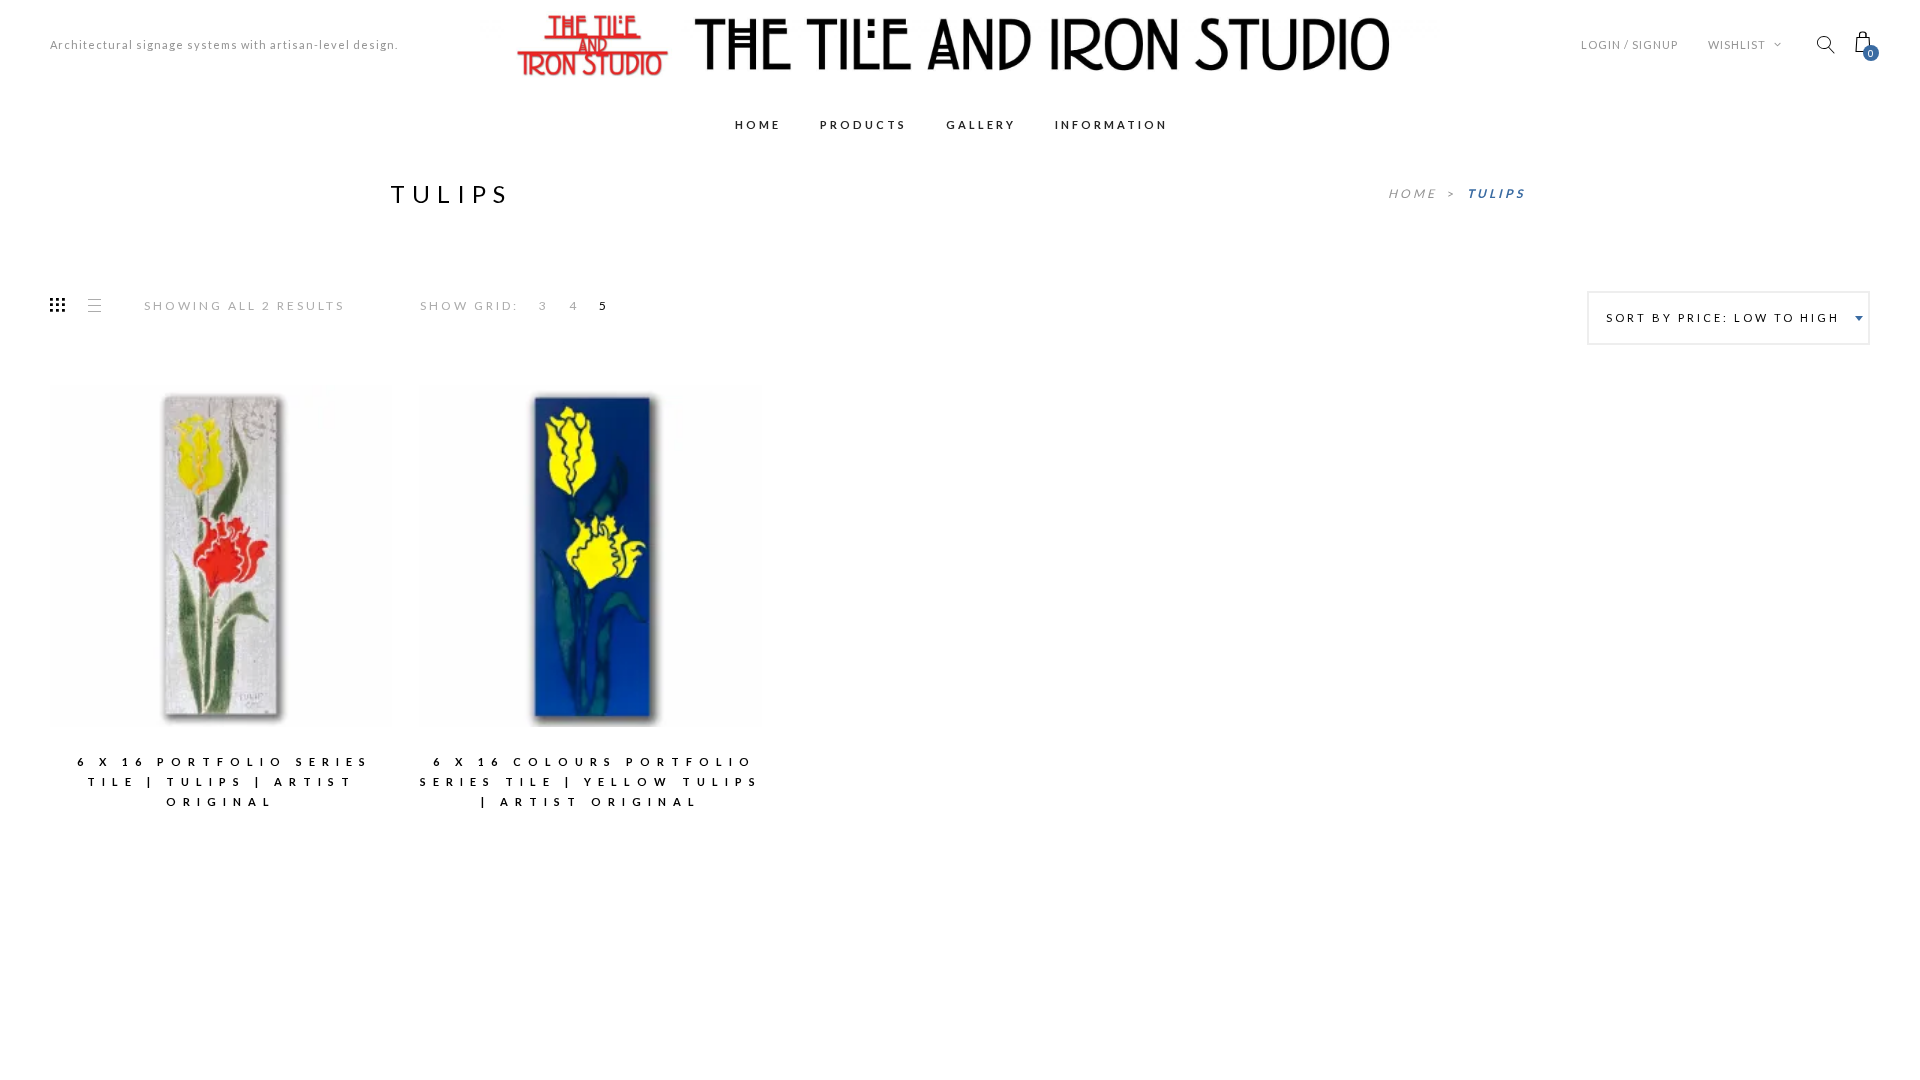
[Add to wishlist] (135, 542)
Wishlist (1738, 44)
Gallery (981, 124)
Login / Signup (1629, 44)
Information (1111, 124)
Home (758, 124)
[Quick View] (306, 543)
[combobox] (1728, 318)
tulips (1496, 193)
